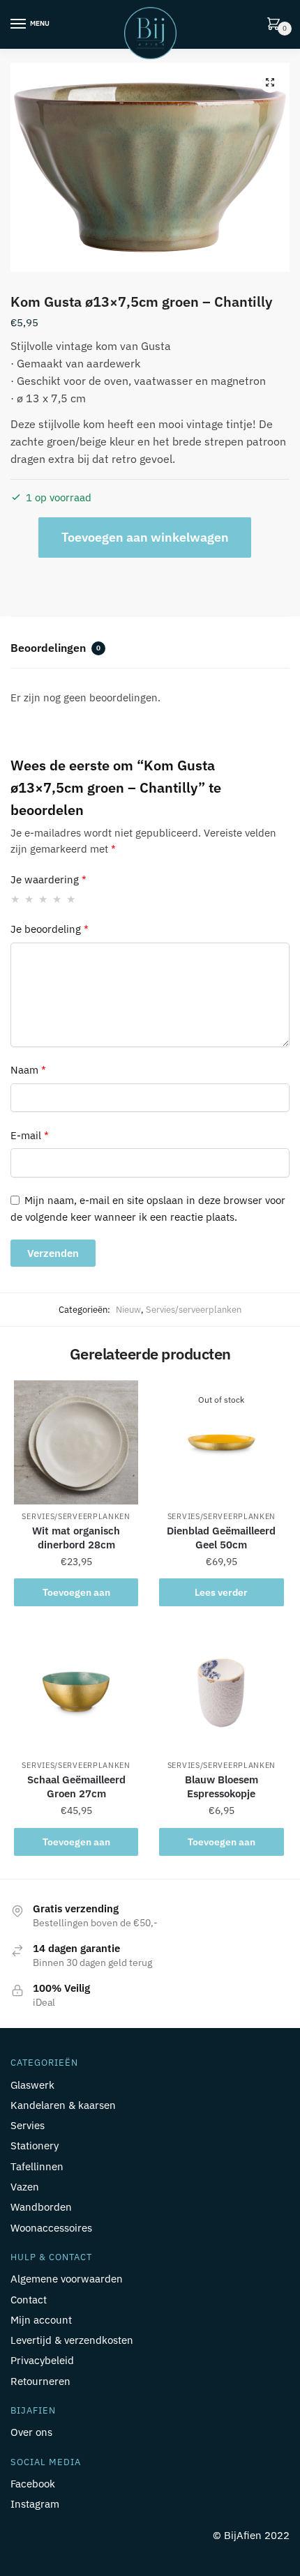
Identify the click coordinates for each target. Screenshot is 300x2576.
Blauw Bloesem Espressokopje (222, 1786)
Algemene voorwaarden (67, 2279)
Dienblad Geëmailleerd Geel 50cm (221, 1538)
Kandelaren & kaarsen (63, 2105)
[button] (270, 82)
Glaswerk (32, 2085)
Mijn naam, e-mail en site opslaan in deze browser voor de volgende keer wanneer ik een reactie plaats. (148, 1208)
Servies (28, 2125)
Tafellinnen (37, 2166)
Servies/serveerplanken (194, 1310)
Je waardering (48, 879)
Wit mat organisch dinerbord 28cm (76, 1538)
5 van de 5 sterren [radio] (72, 899)
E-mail (30, 1135)
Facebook (33, 2484)
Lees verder (221, 1592)
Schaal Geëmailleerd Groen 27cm (76, 1786)
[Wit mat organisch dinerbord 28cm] (76, 1442)
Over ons (31, 2432)
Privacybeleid (42, 2360)
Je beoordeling (50, 929)
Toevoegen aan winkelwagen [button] (76, 1596)
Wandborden (41, 2207)
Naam (28, 1070)
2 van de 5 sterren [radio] (30, 899)
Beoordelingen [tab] (55, 648)
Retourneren (40, 2381)
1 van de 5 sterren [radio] (16, 899)
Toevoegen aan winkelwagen (145, 537)
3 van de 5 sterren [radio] (44, 899)
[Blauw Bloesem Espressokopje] (221, 1691)
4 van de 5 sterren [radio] (58, 899)
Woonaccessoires (51, 2228)
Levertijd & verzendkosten (72, 2340)
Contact (29, 2300)
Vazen (25, 2187)
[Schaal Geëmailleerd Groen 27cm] (76, 1691)
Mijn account (41, 2320)
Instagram (35, 2504)
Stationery (35, 2146)
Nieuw (128, 1310)
